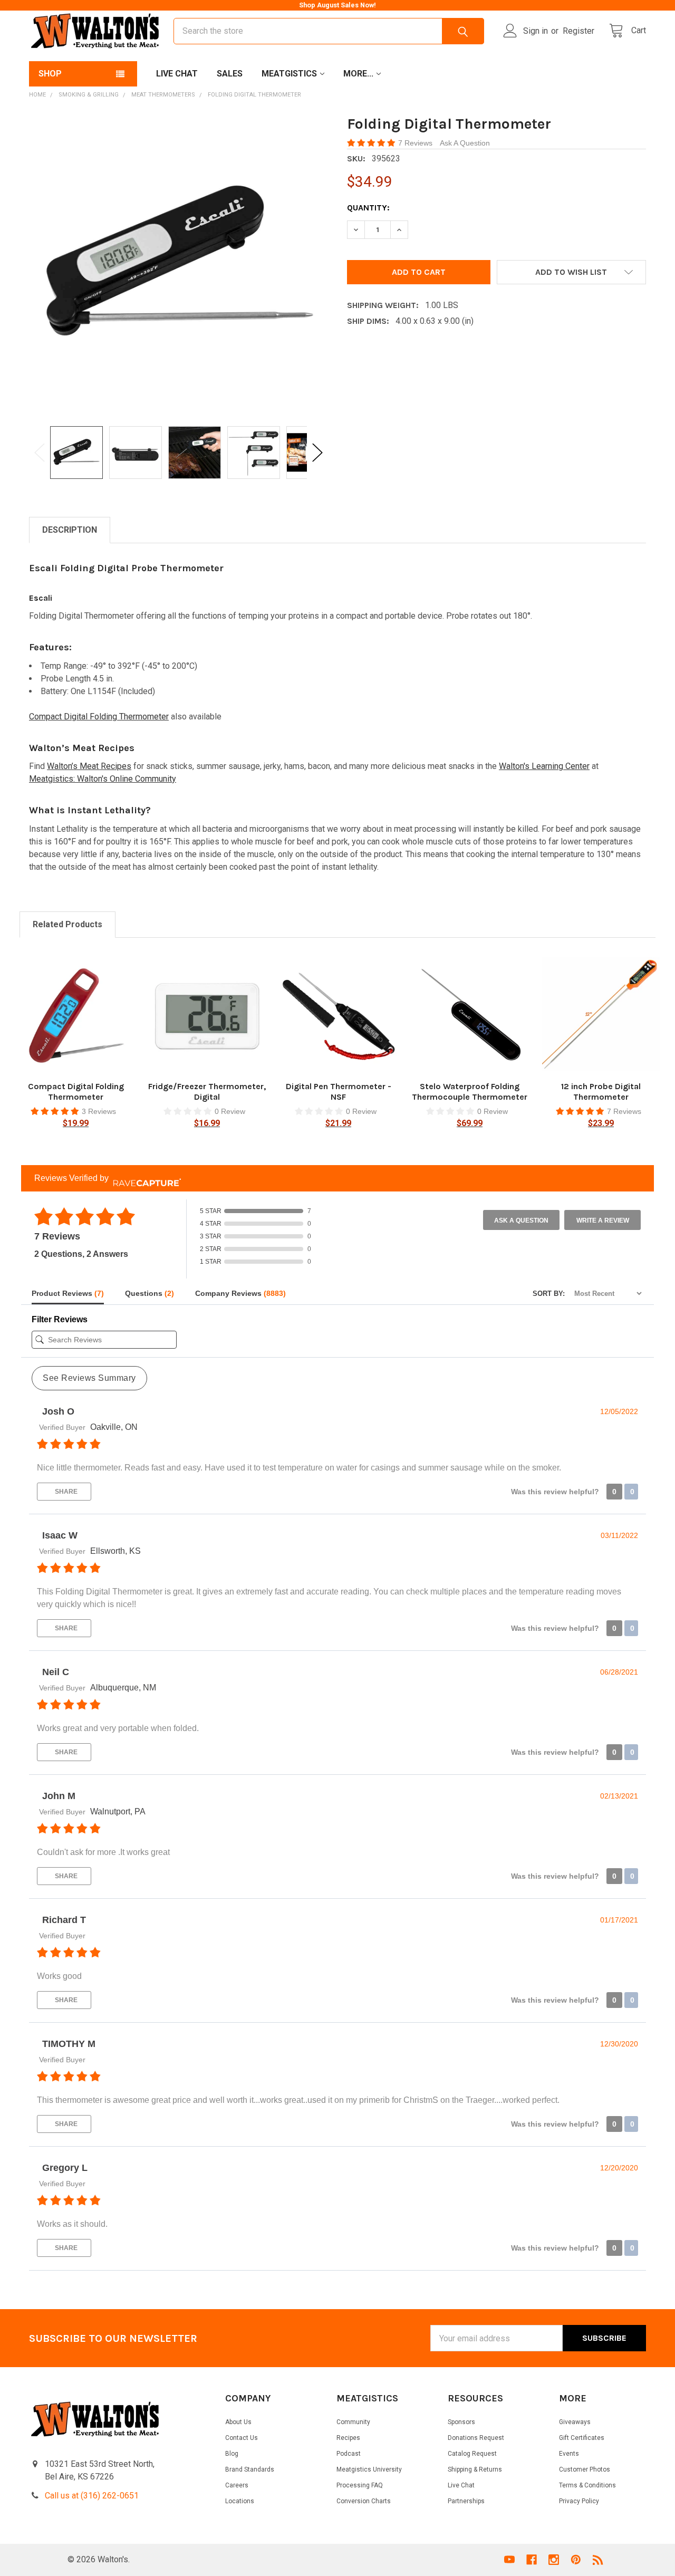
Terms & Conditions (587, 2485)
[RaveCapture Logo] (144, 1179)
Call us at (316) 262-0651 (92, 2496)
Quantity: (368, 208)
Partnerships (466, 2501)
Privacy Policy (579, 2501)
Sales (230, 74)
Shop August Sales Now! (337, 5)
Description (70, 530)
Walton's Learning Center (544, 766)
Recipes (348, 2438)
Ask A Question (465, 143)
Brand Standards (250, 2469)
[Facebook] (532, 2560)
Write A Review (603, 1220)
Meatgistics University (369, 2469)
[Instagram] (554, 2560)
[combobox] (329, 31)
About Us (238, 2422)
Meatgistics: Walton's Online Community (103, 779)
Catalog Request (472, 2454)
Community (353, 2422)
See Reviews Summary (89, 1378)
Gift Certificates (582, 2438)
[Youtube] (509, 2560)
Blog (232, 2454)
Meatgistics (289, 74)
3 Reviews (99, 1111)
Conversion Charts (364, 2501)
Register (578, 31)
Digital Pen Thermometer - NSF (339, 1092)
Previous (40, 452)
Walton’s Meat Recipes (89, 766)
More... (358, 74)
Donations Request (476, 2438)
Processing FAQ (360, 2485)
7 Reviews (416, 143)
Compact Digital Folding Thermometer (99, 717)
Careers (237, 2485)
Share (65, 1492)
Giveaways (575, 2422)
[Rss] (598, 2560)
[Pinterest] (576, 2560)
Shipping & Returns (475, 2469)
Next (317, 452)
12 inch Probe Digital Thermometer (601, 1092)
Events (569, 2454)
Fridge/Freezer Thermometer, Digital (207, 1092)
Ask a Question (521, 1220)
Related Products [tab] (67, 924)
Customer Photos (585, 2469)
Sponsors (461, 2422)
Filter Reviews (60, 1319)
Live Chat (177, 74)
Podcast (349, 2454)
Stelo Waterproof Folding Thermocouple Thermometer (470, 1092)
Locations (240, 2501)
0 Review (230, 1111)
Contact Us (242, 2438)
